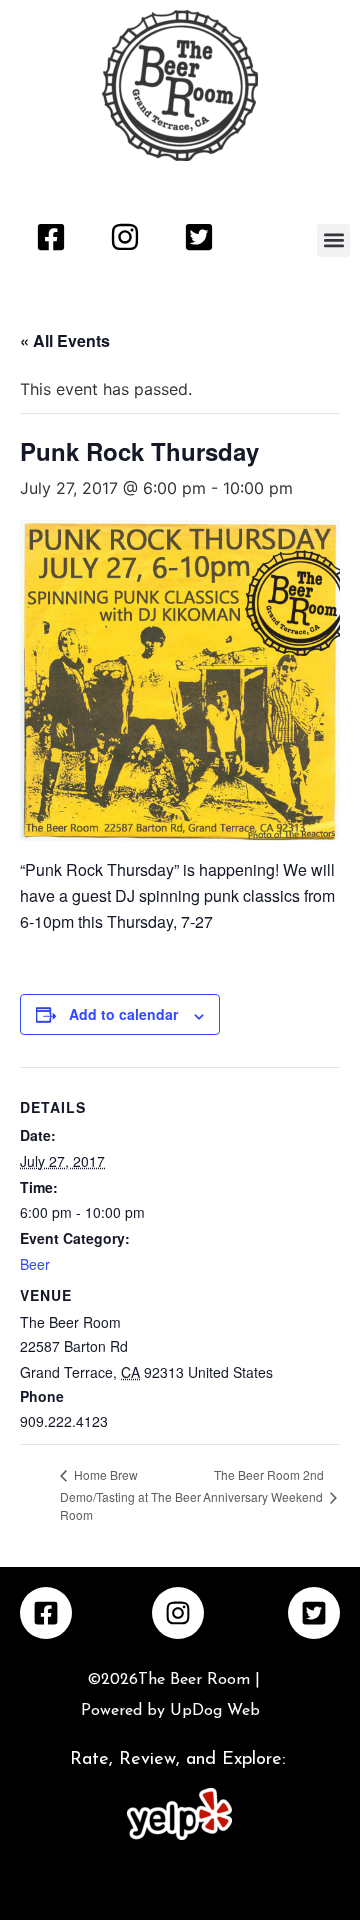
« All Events (65, 340)
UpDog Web (212, 1711)
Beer (35, 1264)
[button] (333, 240)
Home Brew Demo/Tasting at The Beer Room (130, 1494)
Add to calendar (123, 1014)
